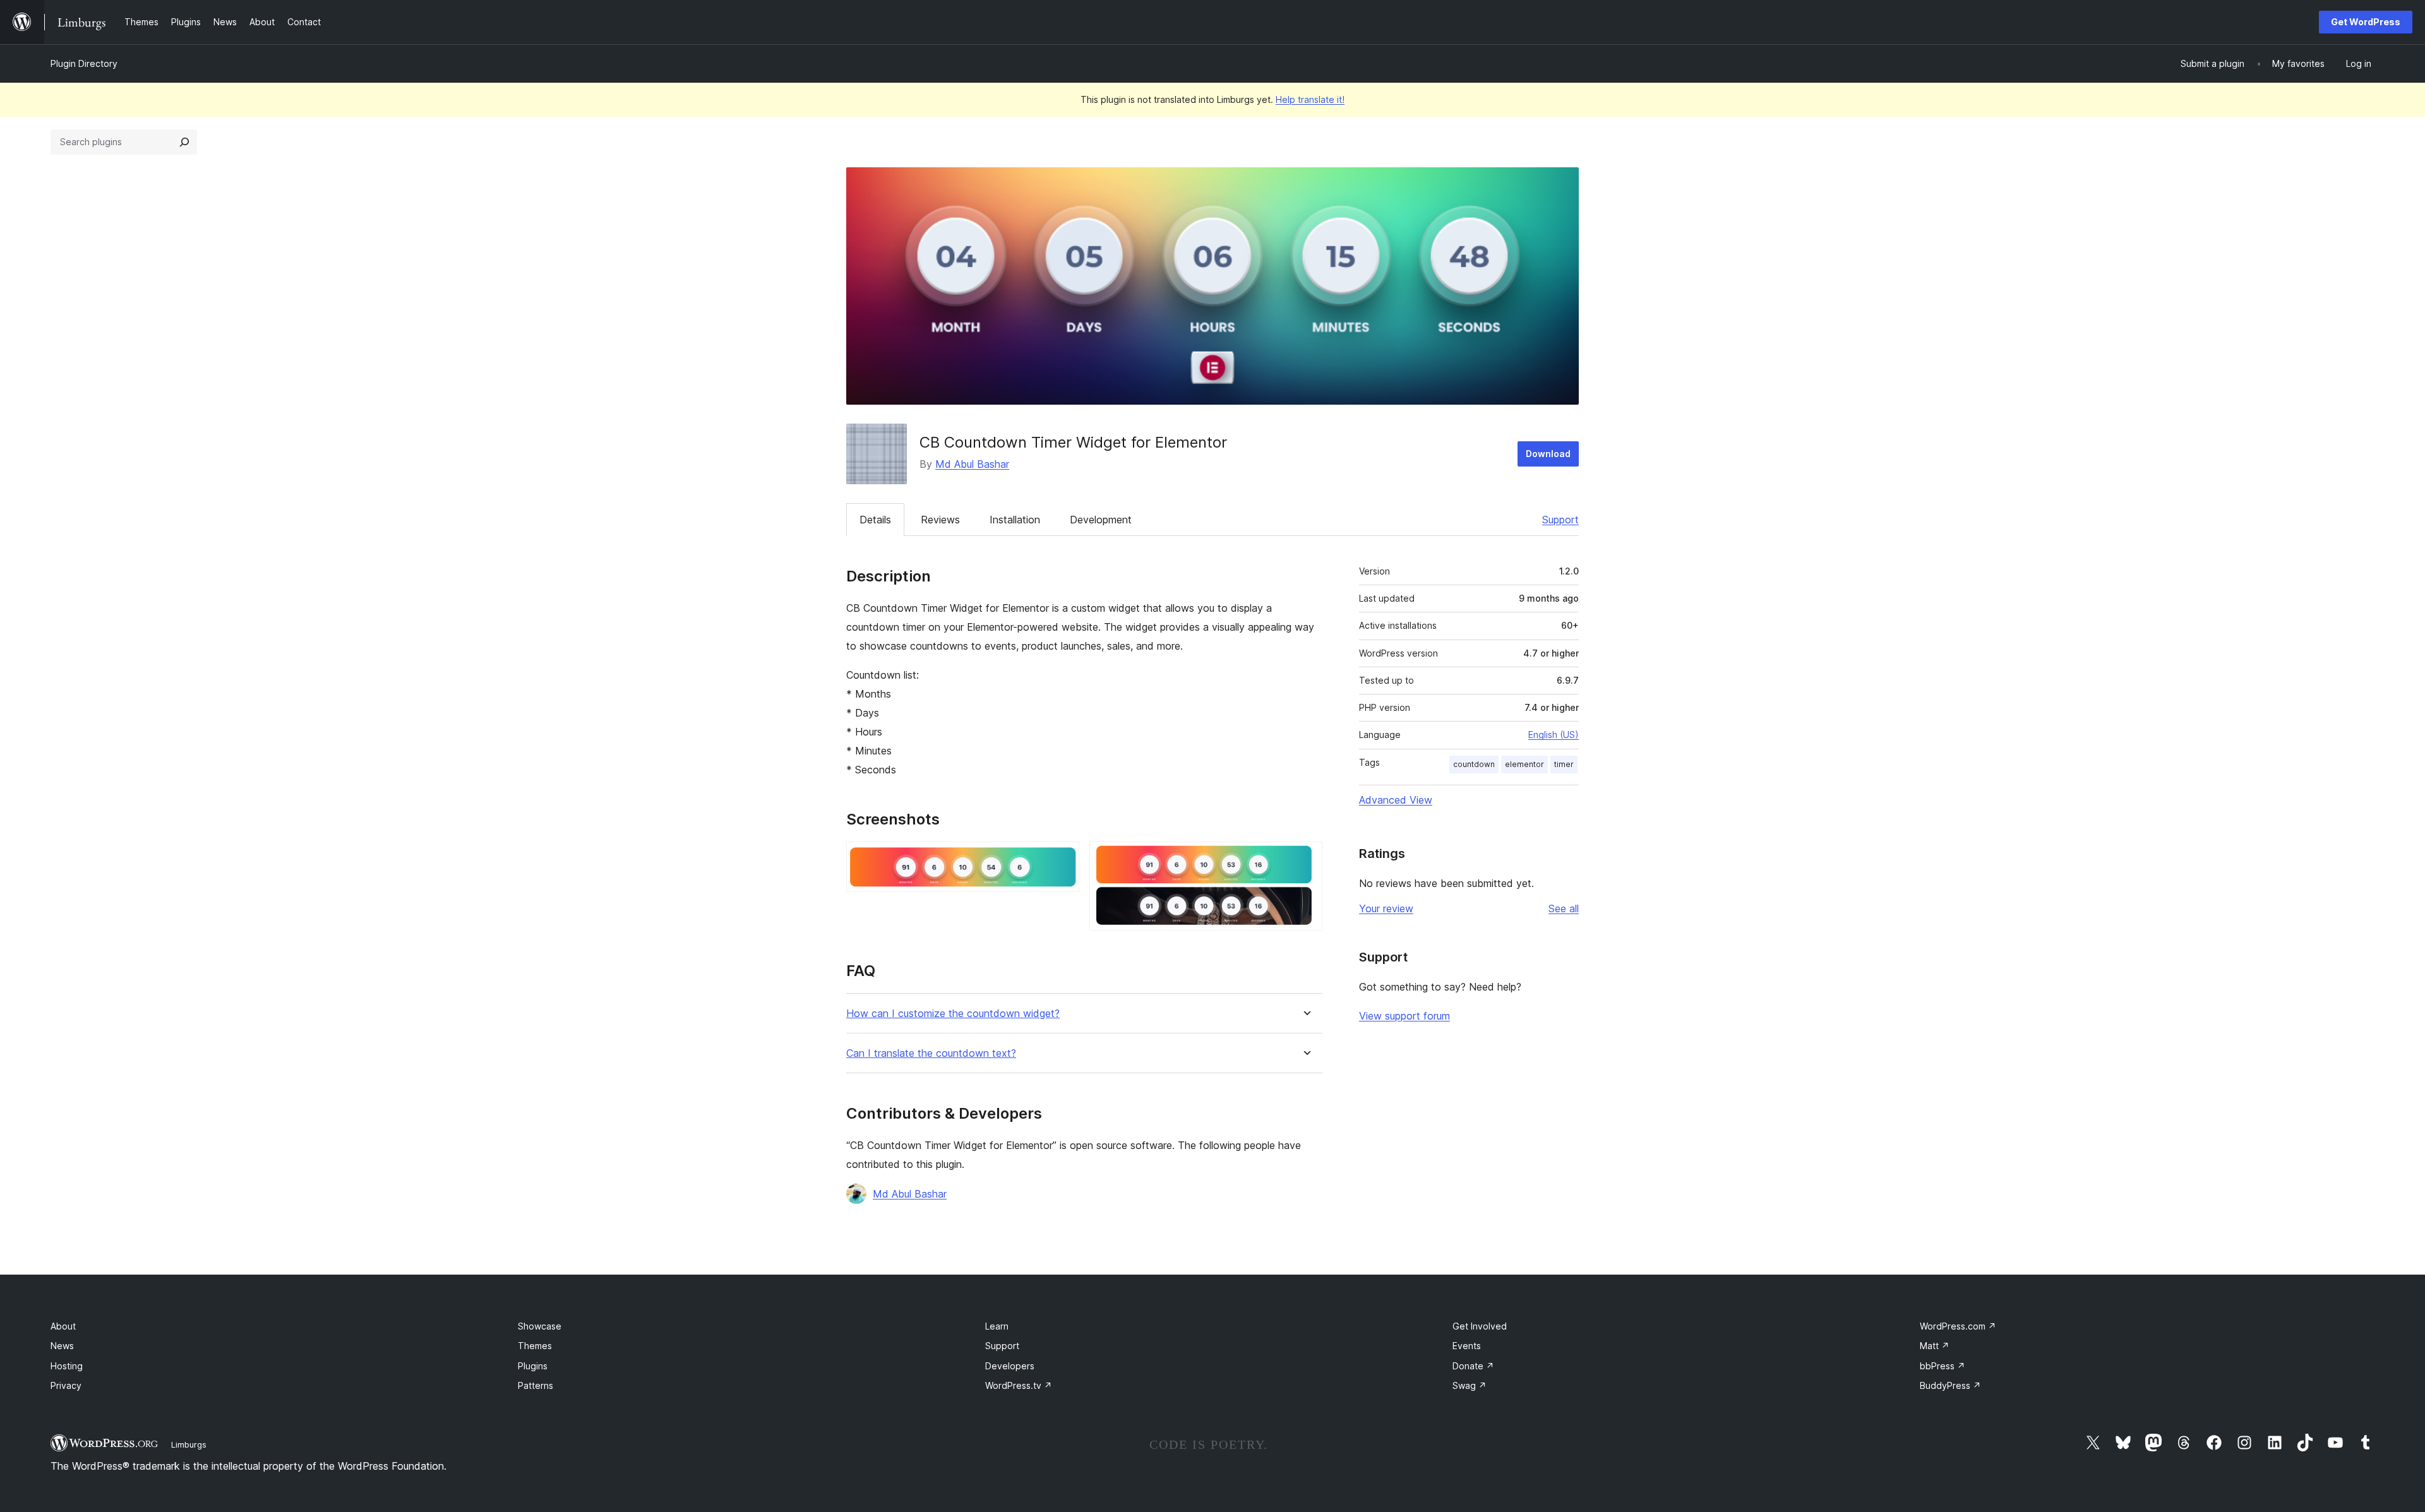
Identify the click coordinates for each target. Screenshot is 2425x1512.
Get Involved (1480, 1326)
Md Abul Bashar (972, 464)
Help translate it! (1310, 99)
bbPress (1943, 1366)
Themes (535, 1346)
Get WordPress (2366, 22)
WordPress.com (1958, 1326)
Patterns (536, 1385)
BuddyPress (1950, 1385)
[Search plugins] (184, 142)
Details (875, 520)
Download (1548, 454)
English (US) (1554, 735)
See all (1564, 908)
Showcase (540, 1326)
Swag (1470, 1385)
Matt (1935, 1346)
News (62, 1346)
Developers (1010, 1366)
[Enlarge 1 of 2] (1062, 859)
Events (1467, 1346)
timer (1564, 764)
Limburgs (189, 1444)
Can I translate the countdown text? (931, 1053)
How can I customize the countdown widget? (953, 1014)
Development (1101, 520)
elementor (1524, 764)
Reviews (940, 520)
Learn (997, 1326)
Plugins (533, 1366)
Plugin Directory (84, 63)
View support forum (1404, 1016)
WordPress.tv (1019, 1385)
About (63, 1326)
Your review (1386, 908)
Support (1560, 520)
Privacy (66, 1385)
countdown (1474, 764)
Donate (1473, 1366)
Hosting (67, 1366)
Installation (1015, 520)
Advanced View (1396, 800)
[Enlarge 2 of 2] (1305, 859)
